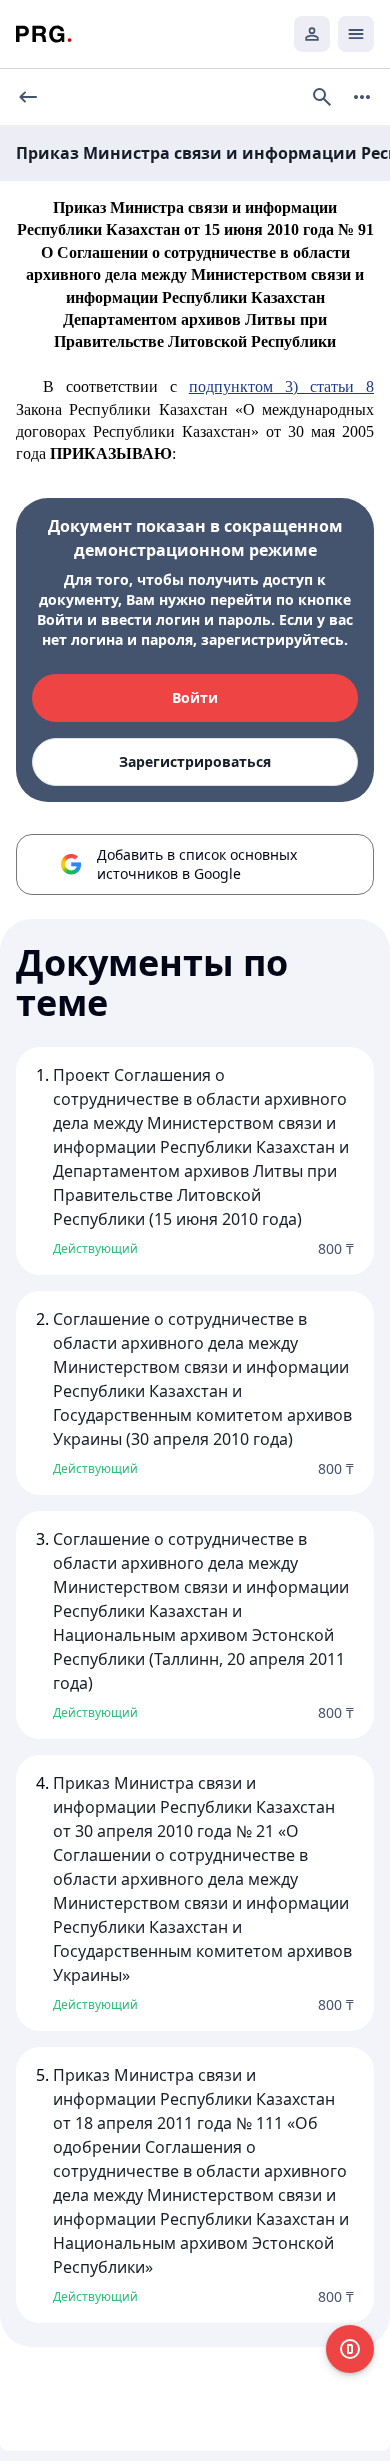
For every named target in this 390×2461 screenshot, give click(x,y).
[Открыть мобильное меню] (356, 34)
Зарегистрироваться (195, 761)
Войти (195, 697)
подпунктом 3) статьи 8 (281, 386)
